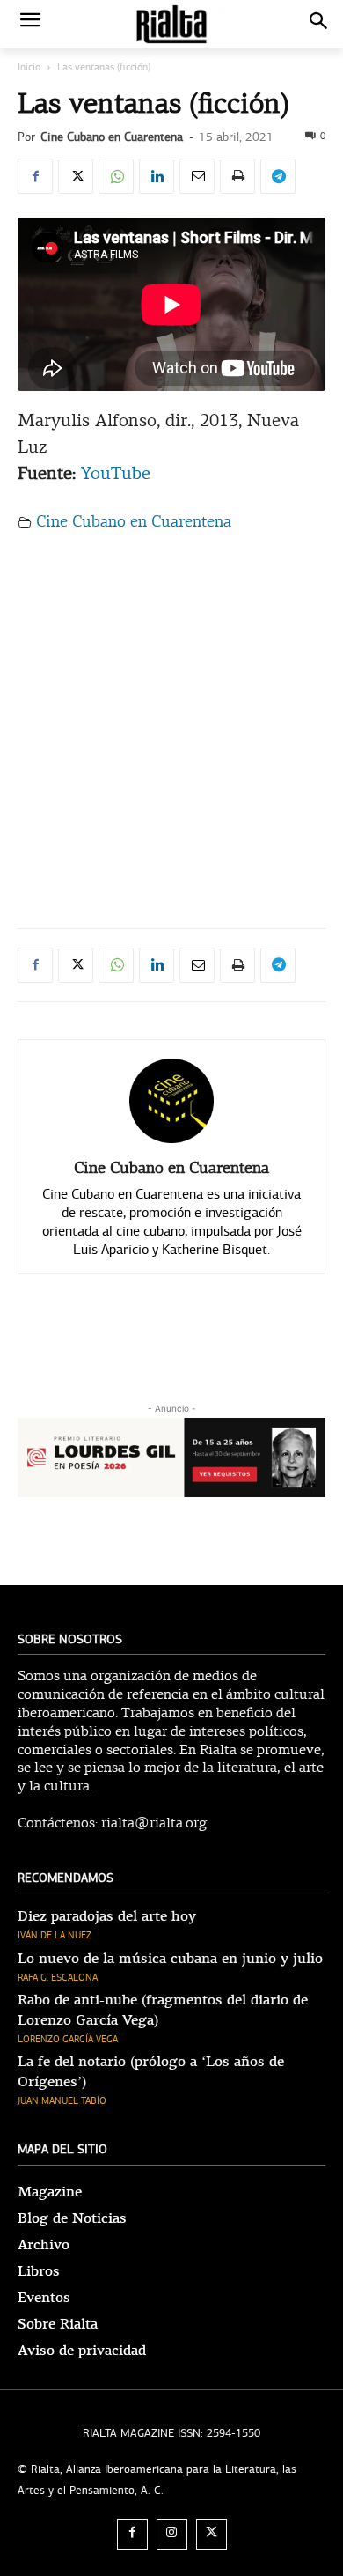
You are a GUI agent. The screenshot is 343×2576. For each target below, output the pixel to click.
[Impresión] (237, 176)
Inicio (29, 67)
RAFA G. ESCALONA (58, 1978)
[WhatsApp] (116, 176)
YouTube (116, 475)
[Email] (197, 176)
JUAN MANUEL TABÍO (62, 2101)
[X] (76, 176)
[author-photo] (171, 1143)
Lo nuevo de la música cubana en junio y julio (170, 1959)
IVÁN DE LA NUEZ (55, 1935)
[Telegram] (278, 176)
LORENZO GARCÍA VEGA (68, 2039)
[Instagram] (172, 2534)
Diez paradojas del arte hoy (107, 1916)
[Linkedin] (157, 176)
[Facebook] (35, 176)
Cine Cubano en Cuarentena (112, 137)
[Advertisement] (171, 724)
